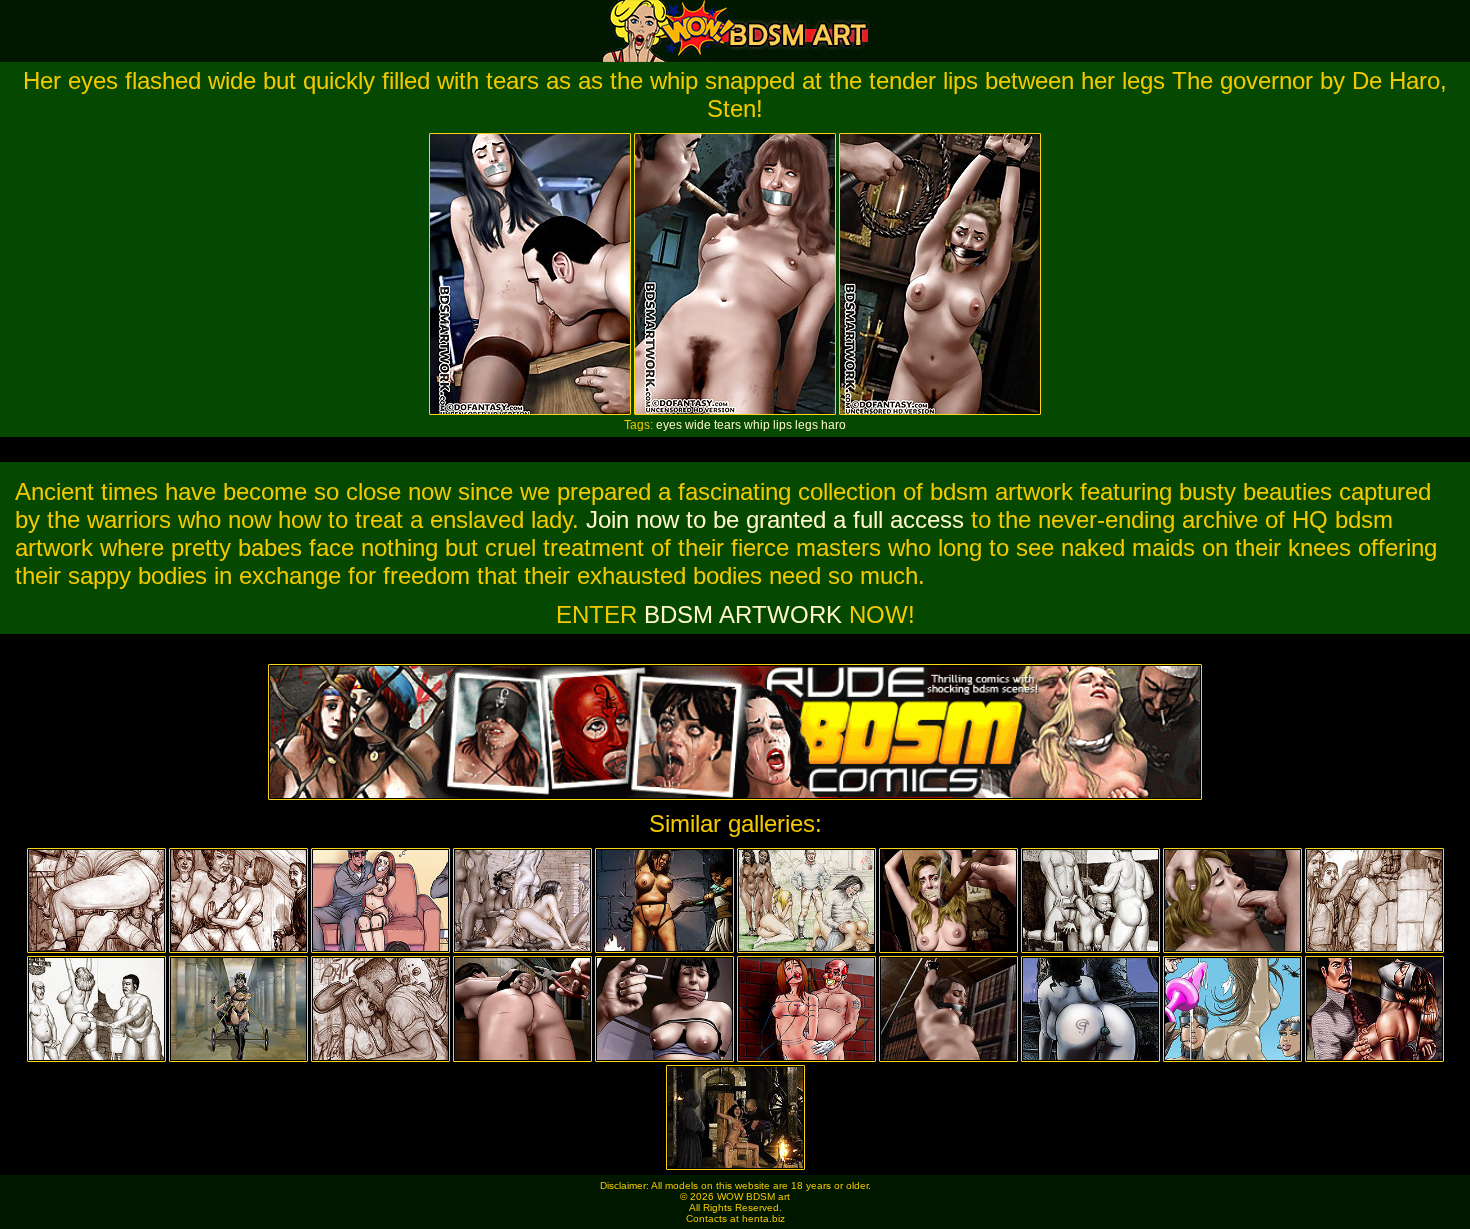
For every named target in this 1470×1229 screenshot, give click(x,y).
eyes (669, 425)
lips (782, 425)
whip (757, 425)
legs (806, 425)
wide (698, 425)
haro (833, 425)
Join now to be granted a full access (775, 519)
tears (727, 425)
